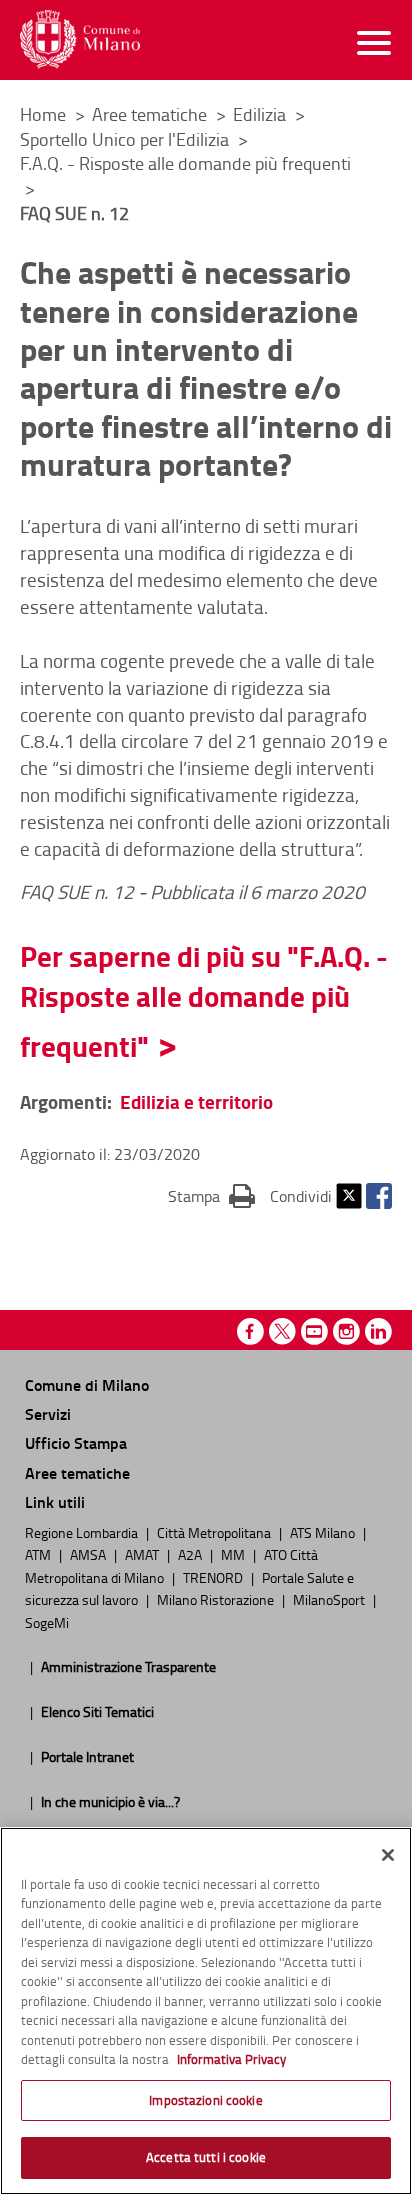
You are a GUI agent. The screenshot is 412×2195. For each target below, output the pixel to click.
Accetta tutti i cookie (206, 2157)
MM (234, 1554)
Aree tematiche (151, 114)
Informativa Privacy (231, 2059)
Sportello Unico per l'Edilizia (126, 139)
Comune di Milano (87, 1384)
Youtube (314, 1331)
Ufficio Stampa (76, 1442)
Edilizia (261, 114)
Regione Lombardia (83, 1532)
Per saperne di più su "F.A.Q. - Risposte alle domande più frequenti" (204, 1001)
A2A (191, 1554)
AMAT (143, 1554)
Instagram (346, 1331)
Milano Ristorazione (217, 1599)
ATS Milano (324, 1532)
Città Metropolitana (215, 1532)
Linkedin (378, 1331)
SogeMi (47, 1622)
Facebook (379, 1196)
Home (43, 114)
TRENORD (214, 1577)
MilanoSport (330, 1599)
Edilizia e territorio (196, 1101)
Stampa (211, 1195)
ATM (39, 1554)
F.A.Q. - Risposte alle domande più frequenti (185, 163)
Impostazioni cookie (205, 2100)
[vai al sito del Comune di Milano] (80, 39)
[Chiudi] (388, 1855)
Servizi (48, 1413)
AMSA (89, 1554)
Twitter (349, 1196)
